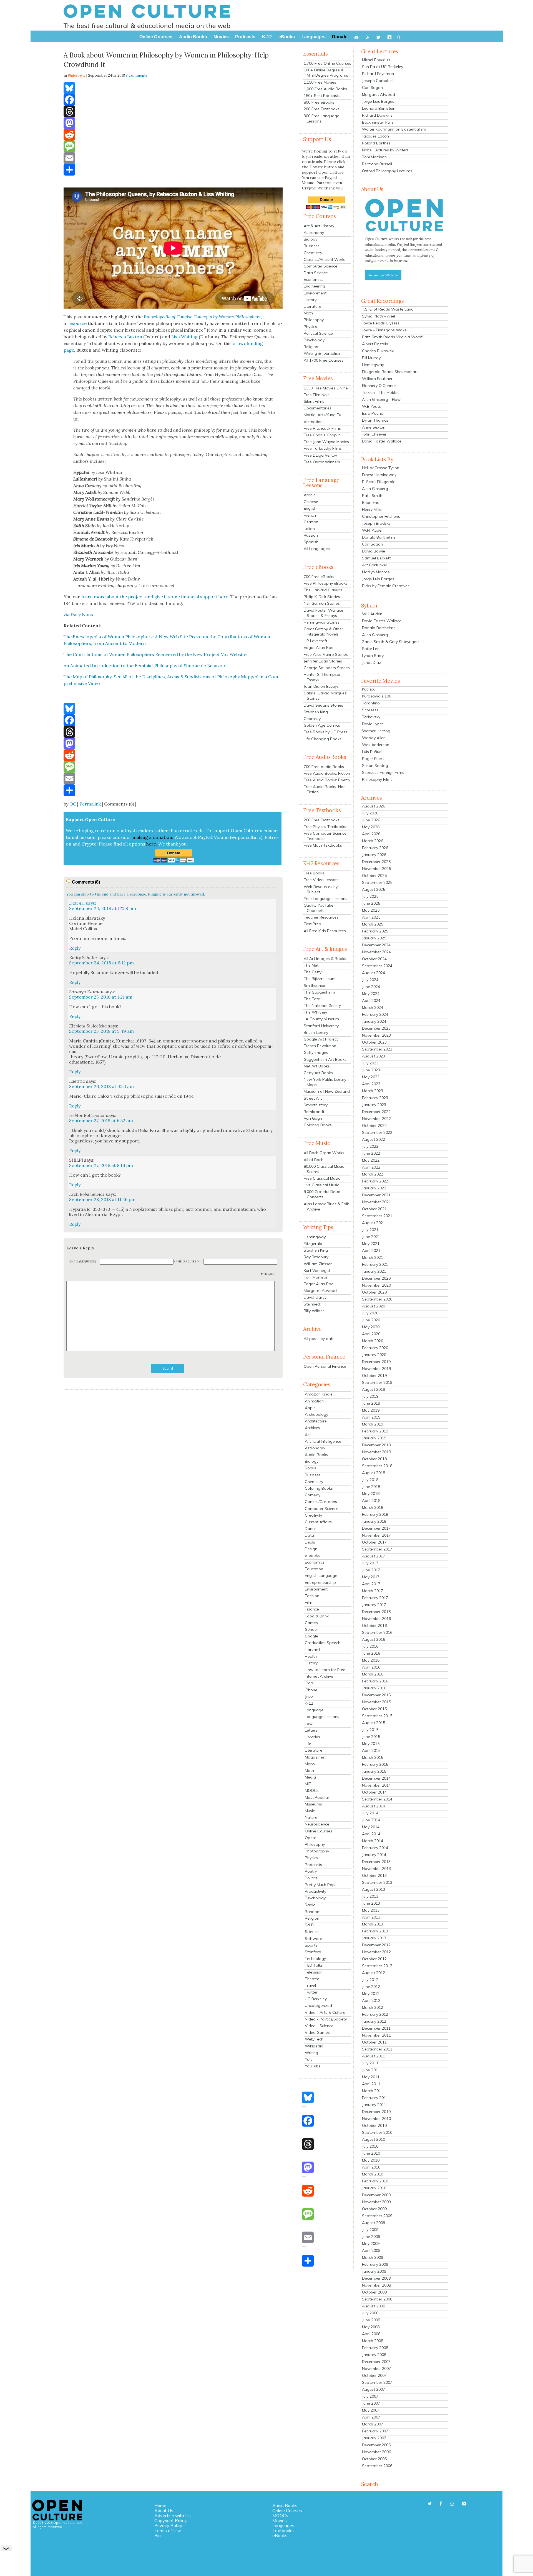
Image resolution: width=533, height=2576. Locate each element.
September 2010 (377, 2132)
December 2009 (376, 2195)
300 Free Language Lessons (321, 118)
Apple (310, 1408)
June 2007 (371, 2403)
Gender (311, 1629)
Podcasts (313, 1865)
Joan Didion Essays (321, 686)
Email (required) (83, 1261)
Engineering (314, 286)
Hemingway (315, 1237)
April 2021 (371, 1251)
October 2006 (374, 2459)
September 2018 (377, 1466)
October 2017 (374, 1542)
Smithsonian (315, 986)
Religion (311, 347)
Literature (312, 306)
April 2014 (371, 1834)
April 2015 (371, 1750)
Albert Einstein (375, 344)
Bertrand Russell (377, 164)
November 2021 (376, 1202)
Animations (314, 422)
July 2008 (370, 2313)
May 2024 (371, 994)
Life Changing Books (323, 739)
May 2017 (371, 1577)
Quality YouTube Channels (319, 908)
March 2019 (373, 1424)
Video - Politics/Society (326, 2019)
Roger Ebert (373, 759)
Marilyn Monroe (376, 572)
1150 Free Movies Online (326, 388)
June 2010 (371, 2153)
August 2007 (374, 2389)
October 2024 (374, 959)
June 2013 (371, 1903)
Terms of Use (168, 2530)
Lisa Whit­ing (184, 337)
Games (311, 1623)
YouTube (313, 2066)
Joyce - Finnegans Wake (384, 330)
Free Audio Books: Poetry (327, 780)
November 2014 (376, 1785)
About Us (164, 2510)
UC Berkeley (316, 1999)
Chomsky (312, 719)
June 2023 (371, 1070)
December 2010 (376, 2112)
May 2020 (371, 1327)
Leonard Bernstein (379, 108)
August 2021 (374, 1223)
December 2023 (376, 1028)
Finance (312, 1609)
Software (313, 1939)
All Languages (317, 549)
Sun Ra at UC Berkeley (383, 67)
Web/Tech (314, 2039)
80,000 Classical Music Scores (324, 1169)
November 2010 (376, 2119)
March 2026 (373, 841)
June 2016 (371, 1653)
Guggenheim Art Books (325, 1059)
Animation (314, 1401)
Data (309, 1535)
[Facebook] (173, 100)
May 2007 (371, 2410)
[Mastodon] (173, 123)
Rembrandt (314, 1112)
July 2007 (370, 2396)
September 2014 (377, 1799)
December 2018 (376, 1445)
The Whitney (315, 1012)
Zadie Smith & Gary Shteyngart (391, 642)
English (310, 508)
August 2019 (374, 1389)
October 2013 (374, 1875)
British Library (316, 1032)
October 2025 (374, 876)
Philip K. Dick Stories (322, 597)
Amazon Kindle (319, 1394)
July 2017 (370, 1563)
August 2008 (374, 2306)
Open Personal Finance (325, 1366)
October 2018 (374, 1459)
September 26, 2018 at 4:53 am (101, 1086)
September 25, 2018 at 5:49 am (101, 1031)
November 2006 (376, 2452)
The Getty (313, 972)
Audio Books (316, 1455)
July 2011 (370, 2063)
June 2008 (371, 2320)
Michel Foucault (376, 60)
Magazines (315, 1757)
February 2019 (375, 1431)
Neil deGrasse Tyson (381, 468)
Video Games (317, 2032)
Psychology (314, 340)
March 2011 (373, 2091)
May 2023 (371, 1077)
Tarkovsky (371, 717)
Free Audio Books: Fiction (327, 773)
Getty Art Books (318, 1073)
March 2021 (373, 1257)
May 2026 (371, 827)
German (311, 522)
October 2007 (374, 2375)
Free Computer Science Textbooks (325, 836)
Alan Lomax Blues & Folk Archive (326, 1206)
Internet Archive (319, 1676)
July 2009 (370, 2230)
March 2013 (373, 1924)
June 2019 (371, 1403)
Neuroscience (317, 1824)
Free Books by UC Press (325, 732)
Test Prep (312, 924)
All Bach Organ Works (324, 1153)
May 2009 (371, 2244)
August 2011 (374, 2056)
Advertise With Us (383, 275)
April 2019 (371, 1417)
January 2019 (374, 1438)
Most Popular (317, 1797)
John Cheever (374, 434)
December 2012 (376, 1945)
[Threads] (173, 111)
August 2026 (374, 806)
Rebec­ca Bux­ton (125, 337)
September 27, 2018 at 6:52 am (101, 1121)
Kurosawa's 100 (377, 696)
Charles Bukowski (378, 351)
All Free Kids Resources (325, 931)
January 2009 (374, 2271)
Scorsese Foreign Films (383, 772)
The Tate (312, 999)
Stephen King (316, 712)
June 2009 (371, 2237)
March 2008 (373, 2341)
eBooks (280, 2535)
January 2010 (374, 2188)
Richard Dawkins (377, 115)
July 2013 (370, 1896)
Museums (313, 1804)
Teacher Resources (321, 917)
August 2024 (374, 973)
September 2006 (377, 2466)
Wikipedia (314, 2046)
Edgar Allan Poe (319, 647)
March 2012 (373, 2007)
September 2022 (377, 1132)
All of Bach (314, 1160)
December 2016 (376, 1612)
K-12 (309, 1703)
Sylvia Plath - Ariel (379, 316)
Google (311, 1636)
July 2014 (370, 1813)
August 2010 (374, 2139)
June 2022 (371, 1153)
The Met (311, 965)
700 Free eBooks (319, 577)
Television (314, 1972)
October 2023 (374, 1042)
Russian (311, 535)
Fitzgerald (313, 1244)
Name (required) (187, 1261)
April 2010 (371, 2167)
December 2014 (376, 1778)
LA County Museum (321, 1019)
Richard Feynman (378, 74)
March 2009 (373, 2257)
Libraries (312, 1737)
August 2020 (374, 1306)
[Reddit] (173, 135)
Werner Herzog (376, 731)
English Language (321, 1575)
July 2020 (370, 1313)
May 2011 (371, 2077)
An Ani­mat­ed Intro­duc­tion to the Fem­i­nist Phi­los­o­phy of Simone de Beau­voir (145, 666)
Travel (310, 1985)
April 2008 (371, 2334)
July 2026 (370, 813)
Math (308, 313)
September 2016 (377, 1632)
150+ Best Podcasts (322, 96)
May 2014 (371, 1827)
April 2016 (371, 1667)
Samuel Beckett (376, 558)
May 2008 (371, 2327)
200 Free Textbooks (322, 109)
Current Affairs (318, 1522)
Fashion (312, 1596)
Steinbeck (312, 1304)
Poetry (311, 1871)
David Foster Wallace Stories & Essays (323, 613)
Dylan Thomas (375, 420)
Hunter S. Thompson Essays (323, 677)
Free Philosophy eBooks (326, 583)
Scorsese (370, 710)
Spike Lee (371, 649)
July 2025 (370, 896)
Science (312, 1932)
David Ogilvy (315, 1297)
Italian (309, 529)
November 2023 (376, 1035)
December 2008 (376, 2278)
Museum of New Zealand (327, 1091)
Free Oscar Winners (322, 462)
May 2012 (371, 1994)
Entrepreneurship (320, 1582)
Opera (311, 1838)
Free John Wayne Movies (326, 442)
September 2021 (377, 1216)
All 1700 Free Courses (324, 360)
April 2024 (371, 1001)
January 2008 (374, 2355)
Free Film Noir (316, 395)
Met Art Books (317, 1066)
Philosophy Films (377, 779)
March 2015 (373, 1757)
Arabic (310, 495)
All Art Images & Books (325, 959)
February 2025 (375, 931)
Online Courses (319, 1831)
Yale (309, 2059)
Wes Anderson (376, 745)
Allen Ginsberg (375, 489)
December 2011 (376, 2028)
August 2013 (374, 1889)
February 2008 (375, 2348)
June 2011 (371, 2070)
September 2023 (377, 1049)
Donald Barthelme (379, 537)
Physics (310, 327)
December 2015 (376, 1695)
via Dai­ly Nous (78, 614)
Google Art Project (321, 1039)
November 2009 (376, 2202)
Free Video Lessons (322, 880)
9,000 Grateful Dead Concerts (322, 1194)
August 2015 (374, 1723)
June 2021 (371, 1237)
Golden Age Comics (322, 725)
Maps (310, 1764)
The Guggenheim (319, 992)
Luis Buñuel (372, 752)
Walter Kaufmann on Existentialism (394, 129)
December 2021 (376, 1195)
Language (314, 1710)
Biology (311, 239)
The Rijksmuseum (320, 979)
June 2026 (371, 820)
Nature (311, 1817)
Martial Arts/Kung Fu (322, 415)
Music (310, 1811)
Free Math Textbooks (323, 845)
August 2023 (374, 1056)
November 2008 (376, 2285)
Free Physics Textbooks (325, 827)
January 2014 (374, 1855)
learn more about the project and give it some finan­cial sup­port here (155, 597)
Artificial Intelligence (323, 1441)
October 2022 (374, 1126)
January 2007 (374, 2438)
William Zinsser (318, 1264)
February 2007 (375, 2431)
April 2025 (371, 917)
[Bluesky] (173, 88)
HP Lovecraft (315, 641)
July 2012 (370, 1980)
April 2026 (371, 834)
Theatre (312, 1979)
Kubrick (368, 689)
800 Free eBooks (319, 102)
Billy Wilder (314, 1311)
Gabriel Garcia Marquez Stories (325, 696)
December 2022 (376, 1112)
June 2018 (371, 1487)
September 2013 (377, 1882)
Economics (314, 279)
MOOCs (312, 1790)
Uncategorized (318, 2005)
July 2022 (370, 1146)
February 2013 (375, 1931)
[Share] (173, 170)
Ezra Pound (373, 413)
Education (314, 1569)
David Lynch (373, 724)
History (310, 300)
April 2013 (371, 1917)
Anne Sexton (374, 427)
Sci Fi (310, 1925)
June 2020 (371, 1320)
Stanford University (321, 1026)
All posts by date (319, 1339)
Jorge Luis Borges (378, 101)
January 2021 (374, 1271)
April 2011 (371, 2084)
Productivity (315, 1891)
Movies (280, 2520)
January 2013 (374, 1938)
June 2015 (371, 1737)
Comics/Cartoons (321, 1502)
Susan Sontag (375, 766)
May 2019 (371, 1410)
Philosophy (314, 320)
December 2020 (376, 1278)
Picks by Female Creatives (386, 586)
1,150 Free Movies (320, 82)
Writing (311, 2053)
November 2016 (376, 1619)
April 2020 (371, 1334)
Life (308, 1744)
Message (268, 1274)
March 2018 (373, 1507)
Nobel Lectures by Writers (385, 150)
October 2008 (374, 2292)
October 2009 (374, 2209)
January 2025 (374, 938)
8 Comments (137, 75)
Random (313, 1912)
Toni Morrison (316, 1277)
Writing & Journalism (323, 353)
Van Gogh (313, 1118)
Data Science (316, 273)
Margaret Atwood (320, 1290)
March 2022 (373, 1174)
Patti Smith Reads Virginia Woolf (392, 337)
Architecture (316, 1421)
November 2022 (376, 1119)
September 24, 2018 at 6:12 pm (101, 963)
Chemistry (313, 253)
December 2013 (376, 1862)
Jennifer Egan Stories (323, 661)
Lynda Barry (373, 656)
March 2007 (373, 2424)
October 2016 (374, 1625)
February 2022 (375, 1181)
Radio (310, 1905)
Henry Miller (372, 509)
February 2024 (375, 1014)
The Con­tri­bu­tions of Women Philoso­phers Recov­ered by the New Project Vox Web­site (155, 654)
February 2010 (375, 2181)
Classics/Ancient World (325, 259)
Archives (312, 1428)
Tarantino (371, 703)
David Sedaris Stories (323, 705)
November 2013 (376, 1869)
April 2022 (371, 1167)
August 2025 (374, 889)
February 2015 (375, 1764)
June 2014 (371, 1820)
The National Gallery (322, 1006)
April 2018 (371, 1500)
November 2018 (376, 1452)
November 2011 (376, 2035)
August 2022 (374, 1139)
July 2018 (370, 1480)
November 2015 (376, 1702)
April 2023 (371, 1084)
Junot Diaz (372, 662)
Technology (315, 1959)
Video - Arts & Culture (325, 2012)
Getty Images (316, 1052)
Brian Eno (371, 502)
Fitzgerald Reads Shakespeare (390, 372)
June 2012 (371, 1987)
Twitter (311, 1992)
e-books (312, 1555)
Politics (311, 1878)
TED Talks (314, 1965)
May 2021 (371, 1244)
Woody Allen (374, 738)
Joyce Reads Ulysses (381, 323)
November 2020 (376, 1285)
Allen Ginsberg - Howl (382, 399)
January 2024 (374, 1021)
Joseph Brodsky (376, 523)
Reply (75, 948)
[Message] (173, 146)
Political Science (318, 333)
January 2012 (374, 2021)
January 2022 (374, 1188)
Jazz (309, 1697)
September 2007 (377, 2382)
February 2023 (375, 1098)
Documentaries (318, 408)
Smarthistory (316, 1105)
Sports (311, 1945)
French (310, 515)
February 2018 (375, 1514)
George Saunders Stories (327, 668)
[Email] (173, 158)
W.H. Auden (373, 530)
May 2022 (371, 1160)
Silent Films (314, 401)
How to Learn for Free (325, 1670)
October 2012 (374, 1959)
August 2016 (374, 1639)
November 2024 (376, 952)
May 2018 (371, 1494)
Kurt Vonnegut (317, 1271)
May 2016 (371, 1660)
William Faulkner (377, 379)
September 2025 (377, 882)
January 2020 (374, 1355)
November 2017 (376, 1535)
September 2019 (377, 1382)
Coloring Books (318, 1125)
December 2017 (376, 1528)
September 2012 (377, 1966)
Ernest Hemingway (379, 475)
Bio (158, 2535)
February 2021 (375, 1264)
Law (309, 1724)
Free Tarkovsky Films (323, 448)
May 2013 (371, 1910)
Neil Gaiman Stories (322, 603)
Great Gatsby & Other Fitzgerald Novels (323, 632)
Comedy (313, 1495)
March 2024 (373, 1007)
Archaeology (316, 1414)
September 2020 (377, 1299)
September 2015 (377, 1716)
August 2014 (374, 1806)
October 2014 (374, 1792)
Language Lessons (322, 1717)
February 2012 (375, 2014)
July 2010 (370, 2146)
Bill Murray (371, 358)
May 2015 (371, 1744)
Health (311, 1656)
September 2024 (377, 966)
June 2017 (371, 1570)
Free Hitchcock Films (322, 428)
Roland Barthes (376, 143)
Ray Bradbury (316, 1257)
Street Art (313, 1098)
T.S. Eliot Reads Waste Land (388, 309)
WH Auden (372, 614)
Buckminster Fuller (379, 122)
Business (312, 246)
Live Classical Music (321, 1185)
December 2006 (376, 2445)
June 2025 (371, 903)
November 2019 (376, 1369)
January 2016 (374, 1688)
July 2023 (370, 1063)
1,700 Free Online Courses (327, 63)
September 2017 (377, 1549)
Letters (311, 1730)
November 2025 (376, 869)
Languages (283, 2525)
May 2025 (371, 910)
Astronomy (314, 232)
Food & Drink (317, 1616)
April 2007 (371, 2417)
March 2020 (373, 1341)
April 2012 (371, 2000)
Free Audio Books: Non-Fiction (325, 789)
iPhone (311, 1690)
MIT (308, 1784)
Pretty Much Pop (320, 1885)
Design (311, 1549)
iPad (309, 1683)
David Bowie (374, 551)
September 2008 (377, 2299)
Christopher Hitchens (381, 516)
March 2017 (373, 1591)
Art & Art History (319, 226)
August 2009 (374, 2223)
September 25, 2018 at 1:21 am (101, 997)
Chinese (311, 502)
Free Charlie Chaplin (322, 435)
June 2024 (371, 987)
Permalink (90, 804)
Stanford (313, 1952)
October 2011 (374, 2042)
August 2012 (374, 1973)
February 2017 (375, 1598)
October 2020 (374, 1292)
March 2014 (373, 1841)
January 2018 (374, 1521)
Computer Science (320, 266)
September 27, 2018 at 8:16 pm (101, 1165)
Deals (310, 1542)
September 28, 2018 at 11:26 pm (102, 1199)
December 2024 (376, 945)
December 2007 (376, 2362)
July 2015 (370, 1730)
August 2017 (374, 1556)
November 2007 (376, 2369)
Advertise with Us (173, 2515)
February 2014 (375, 1848)
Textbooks (283, 2530)
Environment (315, 293)
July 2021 (370, 1230)
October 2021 (374, 1209)
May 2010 (371, 2160)
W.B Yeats (371, 406)
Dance (311, 1529)
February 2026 (375, 848)
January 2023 (374, 1105)
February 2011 (375, 2098)
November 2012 (376, 1952)
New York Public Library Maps (325, 1082)
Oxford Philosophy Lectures (387, 171)
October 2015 (374, 1709)
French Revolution (320, 1046)
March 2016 (373, 1674)
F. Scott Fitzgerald (379, 482)
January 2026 (374, 855)
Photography (317, 1851)
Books (311, 1468)
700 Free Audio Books (324, 767)
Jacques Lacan (375, 136)
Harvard (312, 1650)
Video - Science (319, 2026)
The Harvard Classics (323, 590)
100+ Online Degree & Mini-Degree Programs (326, 73)
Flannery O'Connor (379, 386)
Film (309, 1602)
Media (310, 1777)
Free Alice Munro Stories (326, 654)
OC (73, 804)
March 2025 (373, 924)
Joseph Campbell (378, 81)
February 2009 (375, 2264)
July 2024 (370, 980)
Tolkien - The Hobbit (380, 392)
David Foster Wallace (382, 441)
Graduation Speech (323, 1643)
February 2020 (375, 1348)
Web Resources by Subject (321, 889)
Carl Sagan (372, 87)
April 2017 (371, 1584)
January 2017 (374, 1605)
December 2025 (376, 862)
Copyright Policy (171, 2520)
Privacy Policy (168, 2525)
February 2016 (375, 1681)
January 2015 (374, 1771)
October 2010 (374, 2125)
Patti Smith (372, 496)
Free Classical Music (322, 1178)
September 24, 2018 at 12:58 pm (103, 908)
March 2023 (373, 1091)
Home (160, 2505)
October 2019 (374, 1375)
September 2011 (377, 2049)
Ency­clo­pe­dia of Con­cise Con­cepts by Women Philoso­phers (202, 317)
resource (77, 323)
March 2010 (373, 2174)
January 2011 (374, 2105)
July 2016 (370, 1646)
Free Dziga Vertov (320, 455)
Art (308, 1435)
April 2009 (371, 2250)
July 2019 (370, 1396)
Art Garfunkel (374, 565)
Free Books (314, 873)
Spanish (311, 542)
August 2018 (374, 1473)
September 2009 (377, 2216)
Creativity (313, 1515)
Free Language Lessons (325, 899)
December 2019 (376, 1362)
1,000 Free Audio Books (325, 89)
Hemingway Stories (322, 622)
